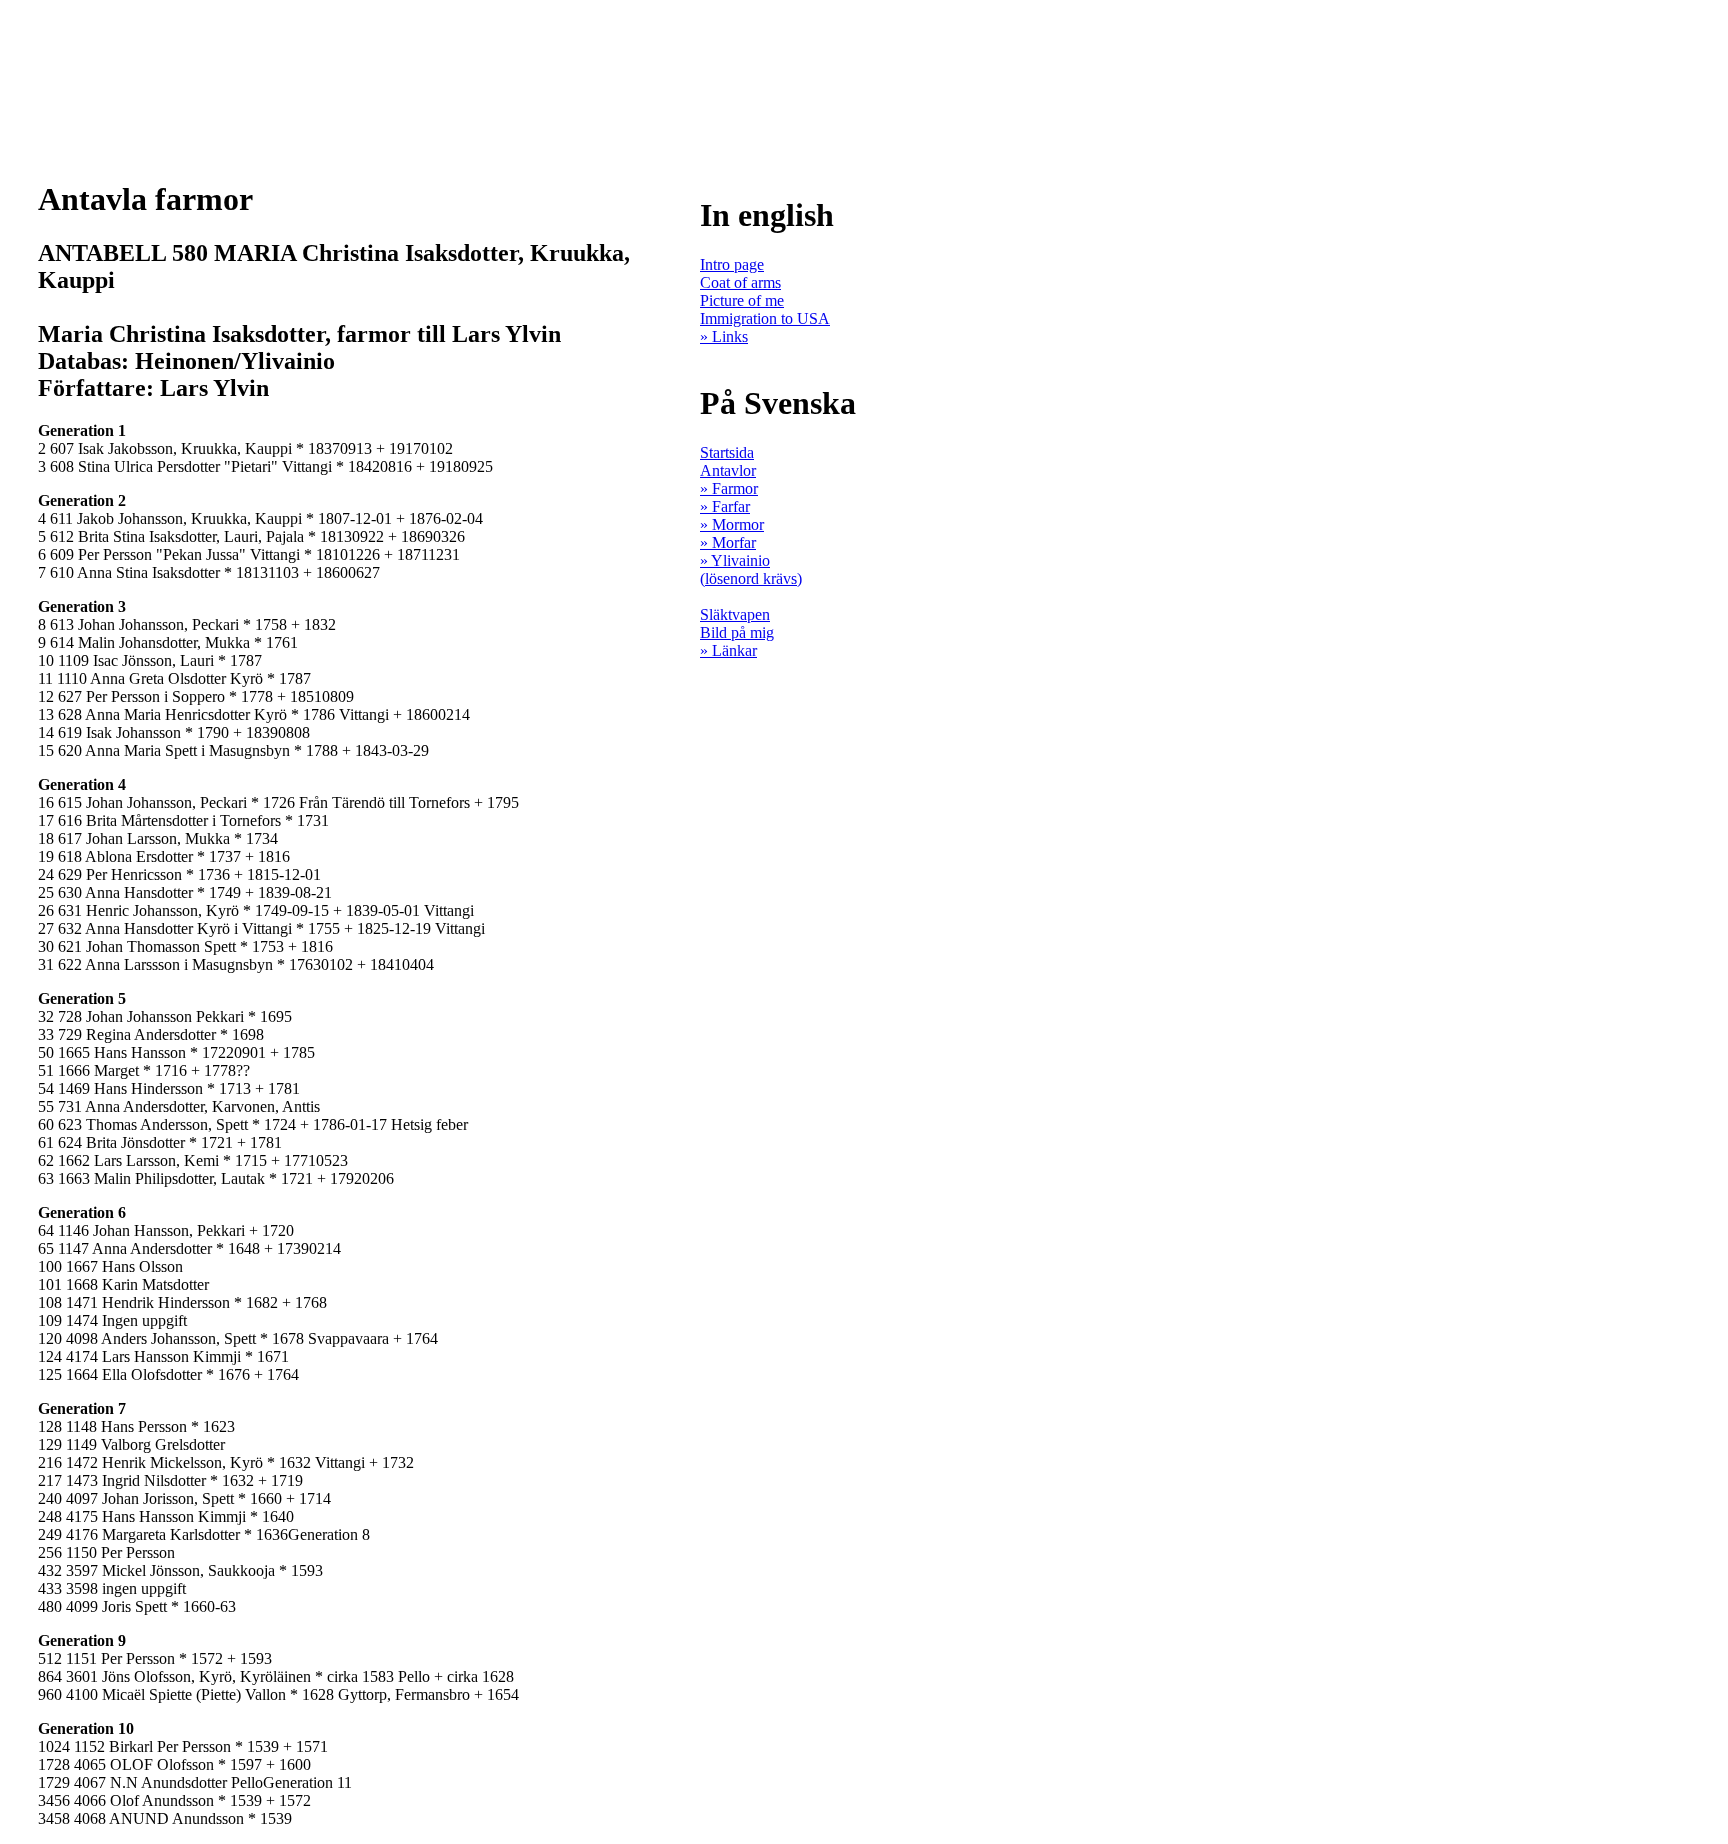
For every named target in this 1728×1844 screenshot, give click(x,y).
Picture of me (742, 300)
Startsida (727, 452)
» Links (724, 336)
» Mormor (732, 524)
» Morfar (728, 542)
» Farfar (725, 506)
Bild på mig (737, 632)
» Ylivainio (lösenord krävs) (751, 569)
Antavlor (728, 470)
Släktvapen (735, 614)
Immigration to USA (765, 318)
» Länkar (728, 650)
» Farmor (729, 488)
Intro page (732, 264)
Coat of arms (740, 282)
